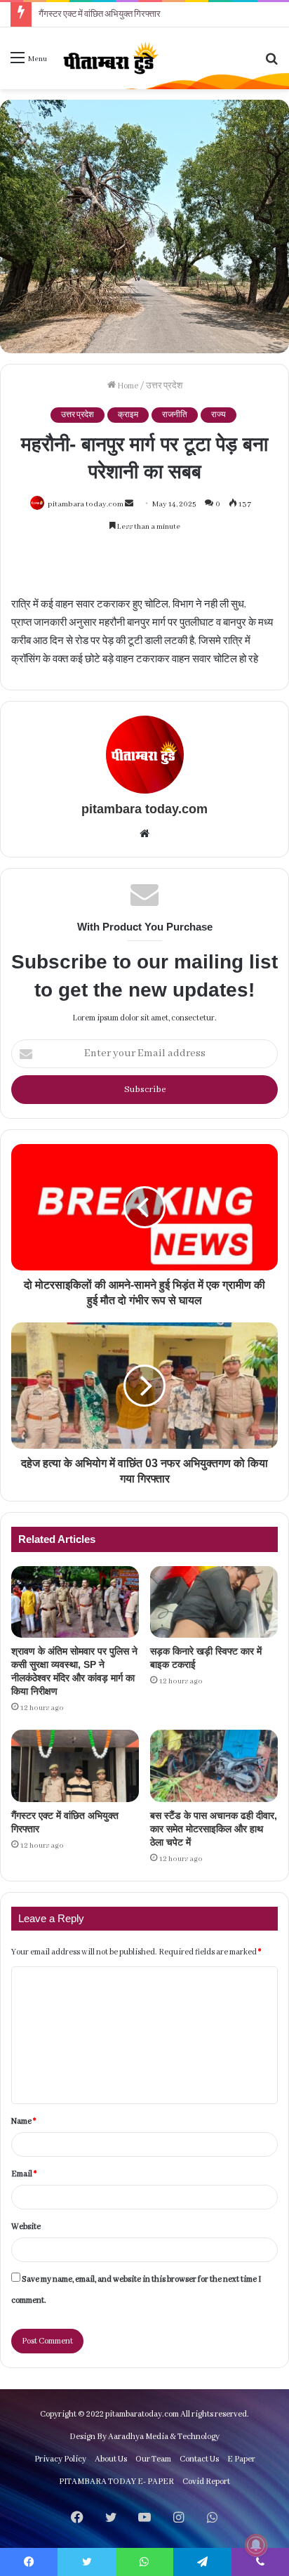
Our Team (153, 2459)
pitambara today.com (86, 504)
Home (127, 386)
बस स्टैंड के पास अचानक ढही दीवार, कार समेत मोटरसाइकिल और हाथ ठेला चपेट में (214, 1829)
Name (23, 2121)
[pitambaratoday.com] (109, 58)
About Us (111, 2459)
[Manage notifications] (256, 2545)
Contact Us (199, 2459)
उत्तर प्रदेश (164, 386)
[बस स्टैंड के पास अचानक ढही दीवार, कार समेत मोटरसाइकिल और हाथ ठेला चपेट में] (214, 1766)
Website (26, 2227)
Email (24, 2174)
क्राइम (128, 415)
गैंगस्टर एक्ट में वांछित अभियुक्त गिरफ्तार (100, 14)
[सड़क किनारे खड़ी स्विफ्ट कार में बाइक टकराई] (214, 1602)
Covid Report (206, 2482)
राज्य (219, 415)
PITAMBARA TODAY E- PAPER (116, 2482)
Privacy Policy (60, 2459)
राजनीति (175, 415)
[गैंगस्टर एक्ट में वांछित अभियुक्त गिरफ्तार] (75, 1766)
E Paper (241, 2459)
